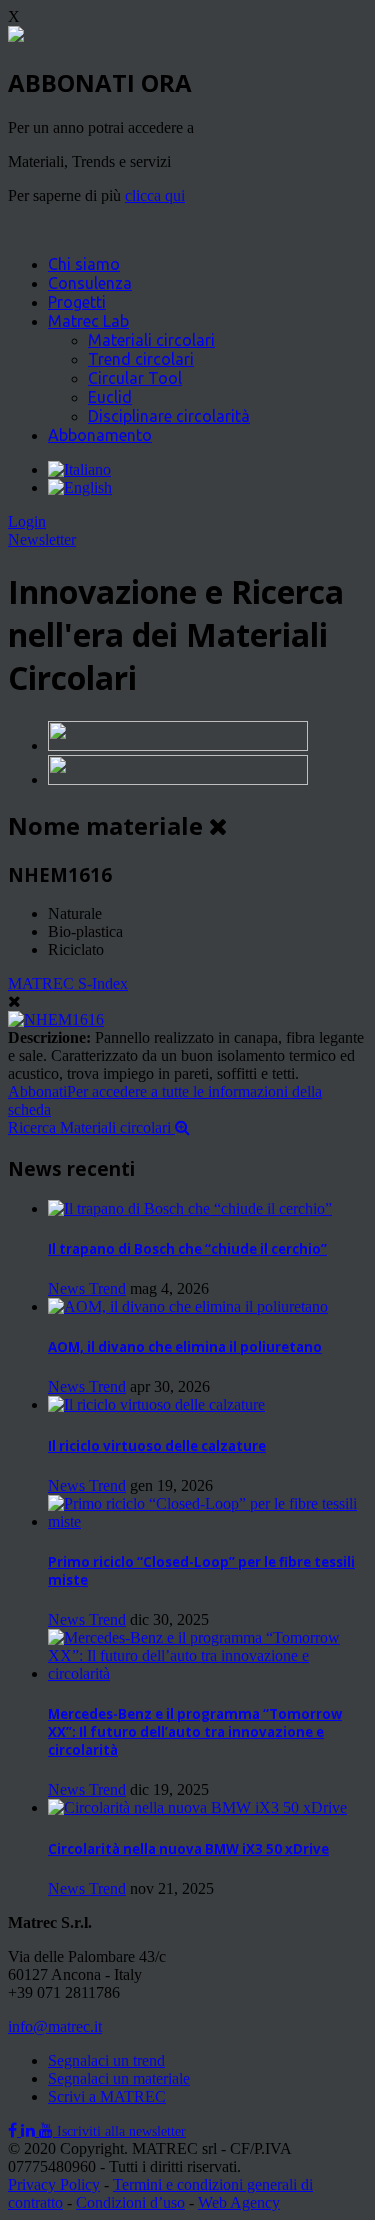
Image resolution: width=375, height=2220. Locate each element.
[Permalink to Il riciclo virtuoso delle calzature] (156, 1404)
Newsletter (42, 539)
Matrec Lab (88, 321)
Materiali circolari (151, 340)
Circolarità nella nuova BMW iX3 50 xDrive (188, 1849)
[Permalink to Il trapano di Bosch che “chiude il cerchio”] (190, 1208)
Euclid (110, 397)
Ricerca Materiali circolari (91, 1127)
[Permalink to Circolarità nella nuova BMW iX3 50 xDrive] (197, 1807)
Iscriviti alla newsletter (121, 2131)
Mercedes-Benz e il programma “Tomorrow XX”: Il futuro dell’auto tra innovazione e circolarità (195, 1732)
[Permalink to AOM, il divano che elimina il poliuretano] (188, 1306)
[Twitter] (30, 2130)
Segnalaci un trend (106, 2060)
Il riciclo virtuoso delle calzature (157, 1446)
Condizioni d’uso (130, 2202)
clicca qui (155, 195)
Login (27, 521)
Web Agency (239, 2202)
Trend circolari (141, 359)
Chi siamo (84, 264)
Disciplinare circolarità (169, 416)
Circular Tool (135, 378)
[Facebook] (14, 2130)
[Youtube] (48, 2130)
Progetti (77, 302)
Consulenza (90, 283)
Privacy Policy (54, 2184)
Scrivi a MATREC (107, 2096)
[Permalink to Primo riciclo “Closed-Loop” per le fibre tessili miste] (207, 1521)
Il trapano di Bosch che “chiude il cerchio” (187, 1249)
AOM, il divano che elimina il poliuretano (185, 1347)
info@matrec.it (55, 2026)
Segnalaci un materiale (119, 2078)
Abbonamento (100, 435)
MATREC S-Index (68, 983)
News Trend (87, 1288)
